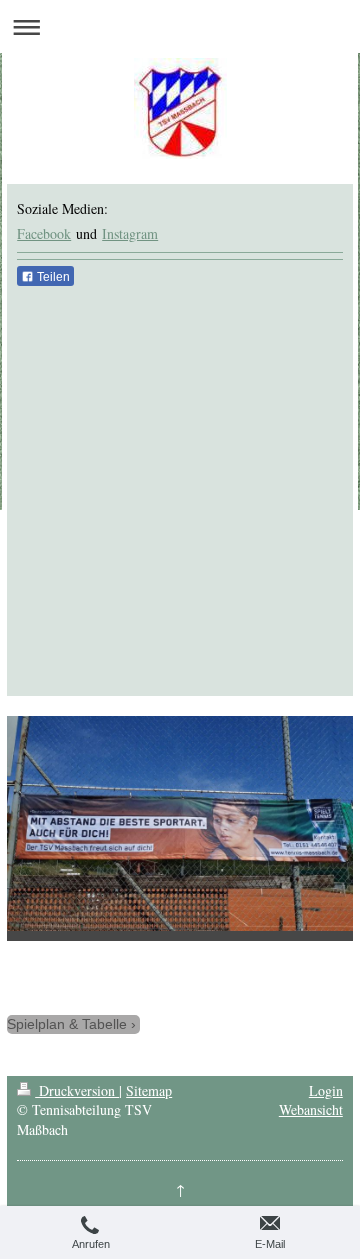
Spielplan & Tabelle (67, 1024)
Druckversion (77, 1090)
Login (326, 1090)
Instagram (130, 233)
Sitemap (149, 1090)
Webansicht (311, 1109)
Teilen (52, 277)
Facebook (44, 233)
